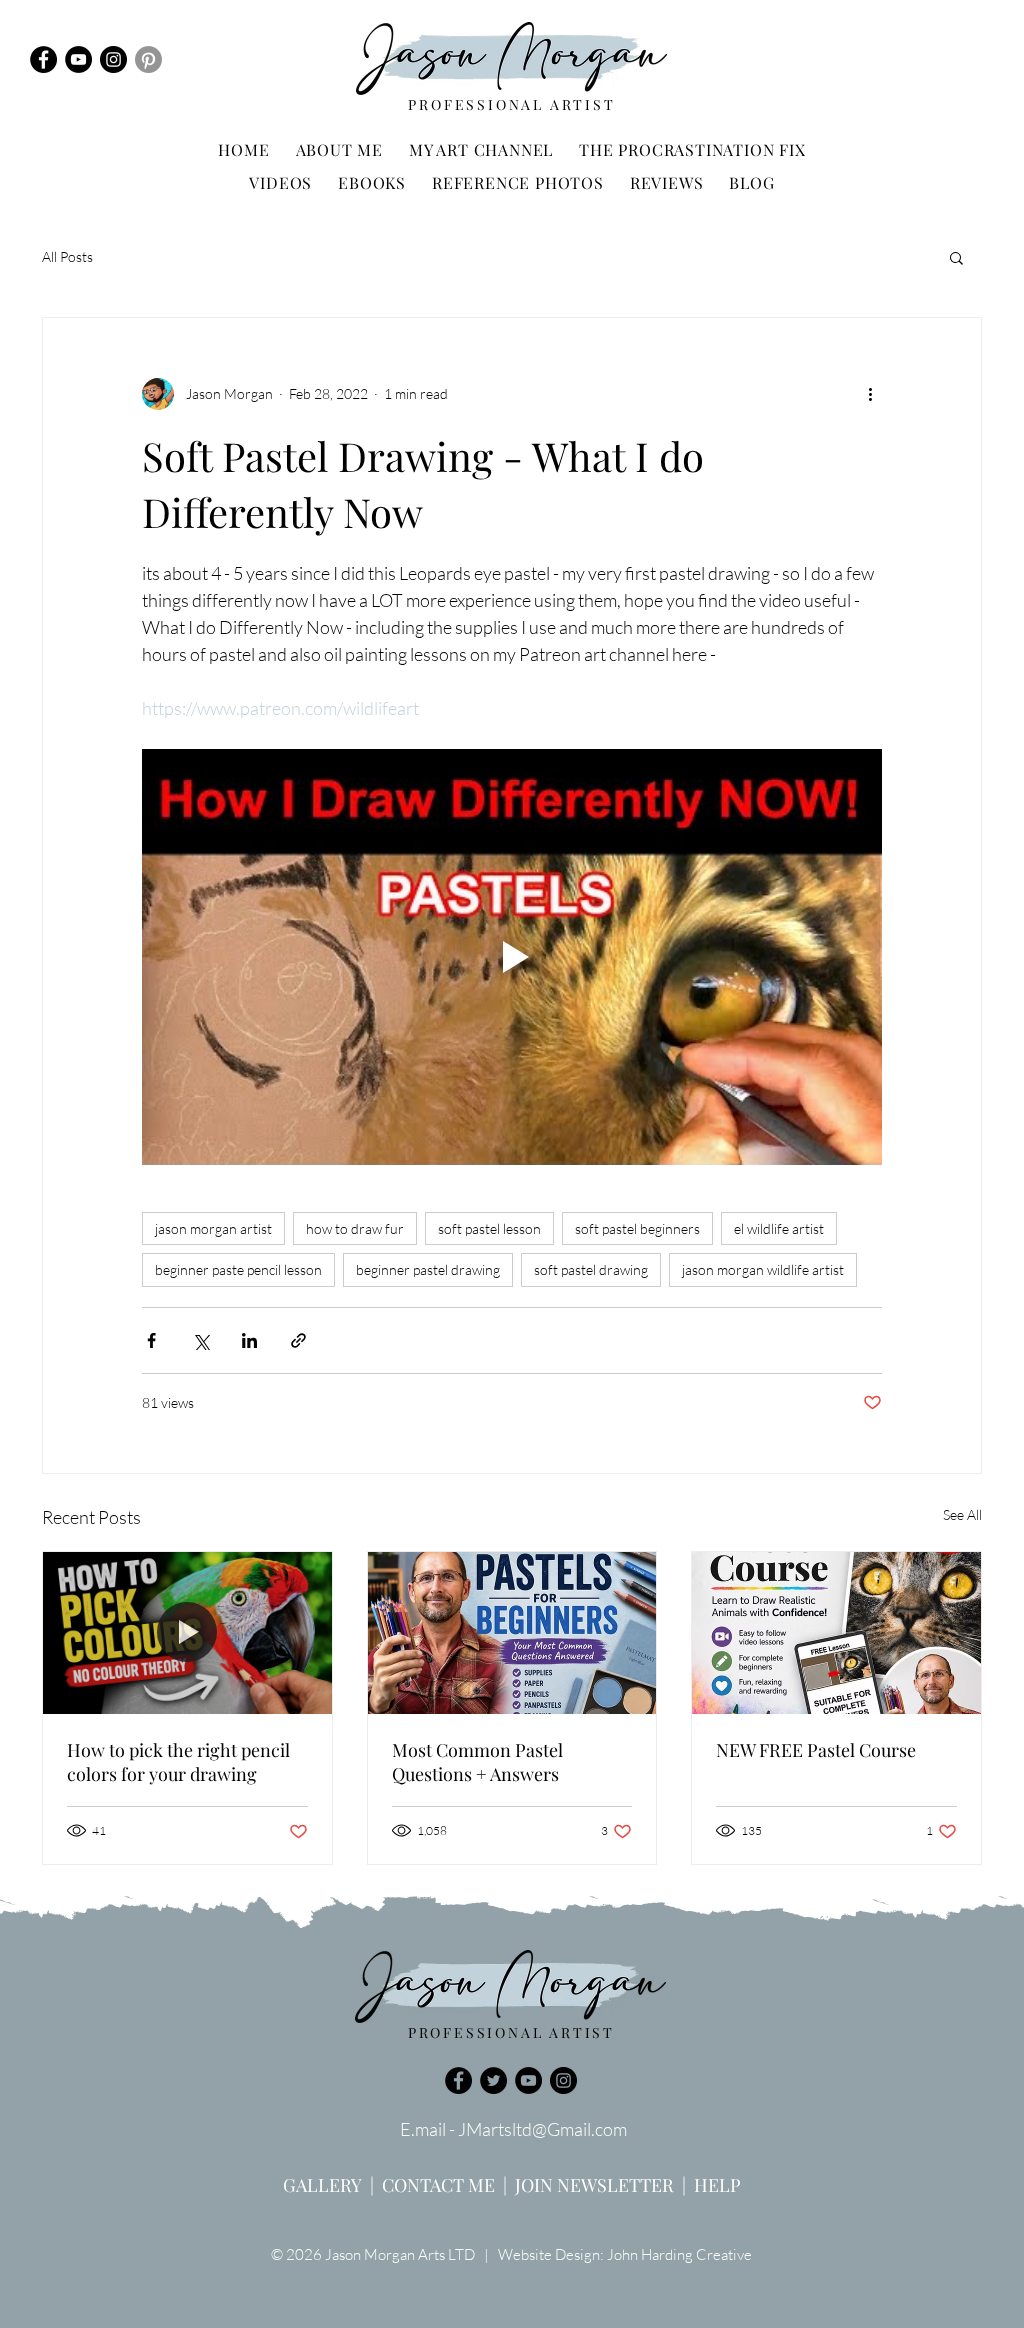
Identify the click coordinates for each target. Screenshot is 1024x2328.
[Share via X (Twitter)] (200, 1340)
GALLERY (322, 2185)
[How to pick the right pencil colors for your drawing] (187, 1633)
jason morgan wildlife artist (763, 1269)
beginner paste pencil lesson (238, 1269)
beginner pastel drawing (428, 1269)
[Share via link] (298, 1340)
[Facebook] (43, 59)
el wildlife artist (779, 1228)
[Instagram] (113, 59)
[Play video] (512, 957)
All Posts (67, 256)
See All (962, 1514)
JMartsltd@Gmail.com (542, 2129)
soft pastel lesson (489, 1228)
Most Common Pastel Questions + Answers (477, 1762)
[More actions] (870, 394)
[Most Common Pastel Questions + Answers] (512, 1633)
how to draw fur (355, 1228)
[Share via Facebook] (151, 1340)
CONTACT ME (438, 2185)
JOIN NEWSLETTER (594, 2185)
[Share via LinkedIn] (249, 1340)
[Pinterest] (148, 59)
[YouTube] (78, 59)
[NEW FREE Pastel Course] (836, 1633)
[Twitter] (493, 2080)
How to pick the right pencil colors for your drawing (178, 1762)
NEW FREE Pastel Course (816, 1750)
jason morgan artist (213, 1228)
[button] (956, 257)
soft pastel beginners (637, 1228)
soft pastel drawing (591, 1269)
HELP (717, 2185)
